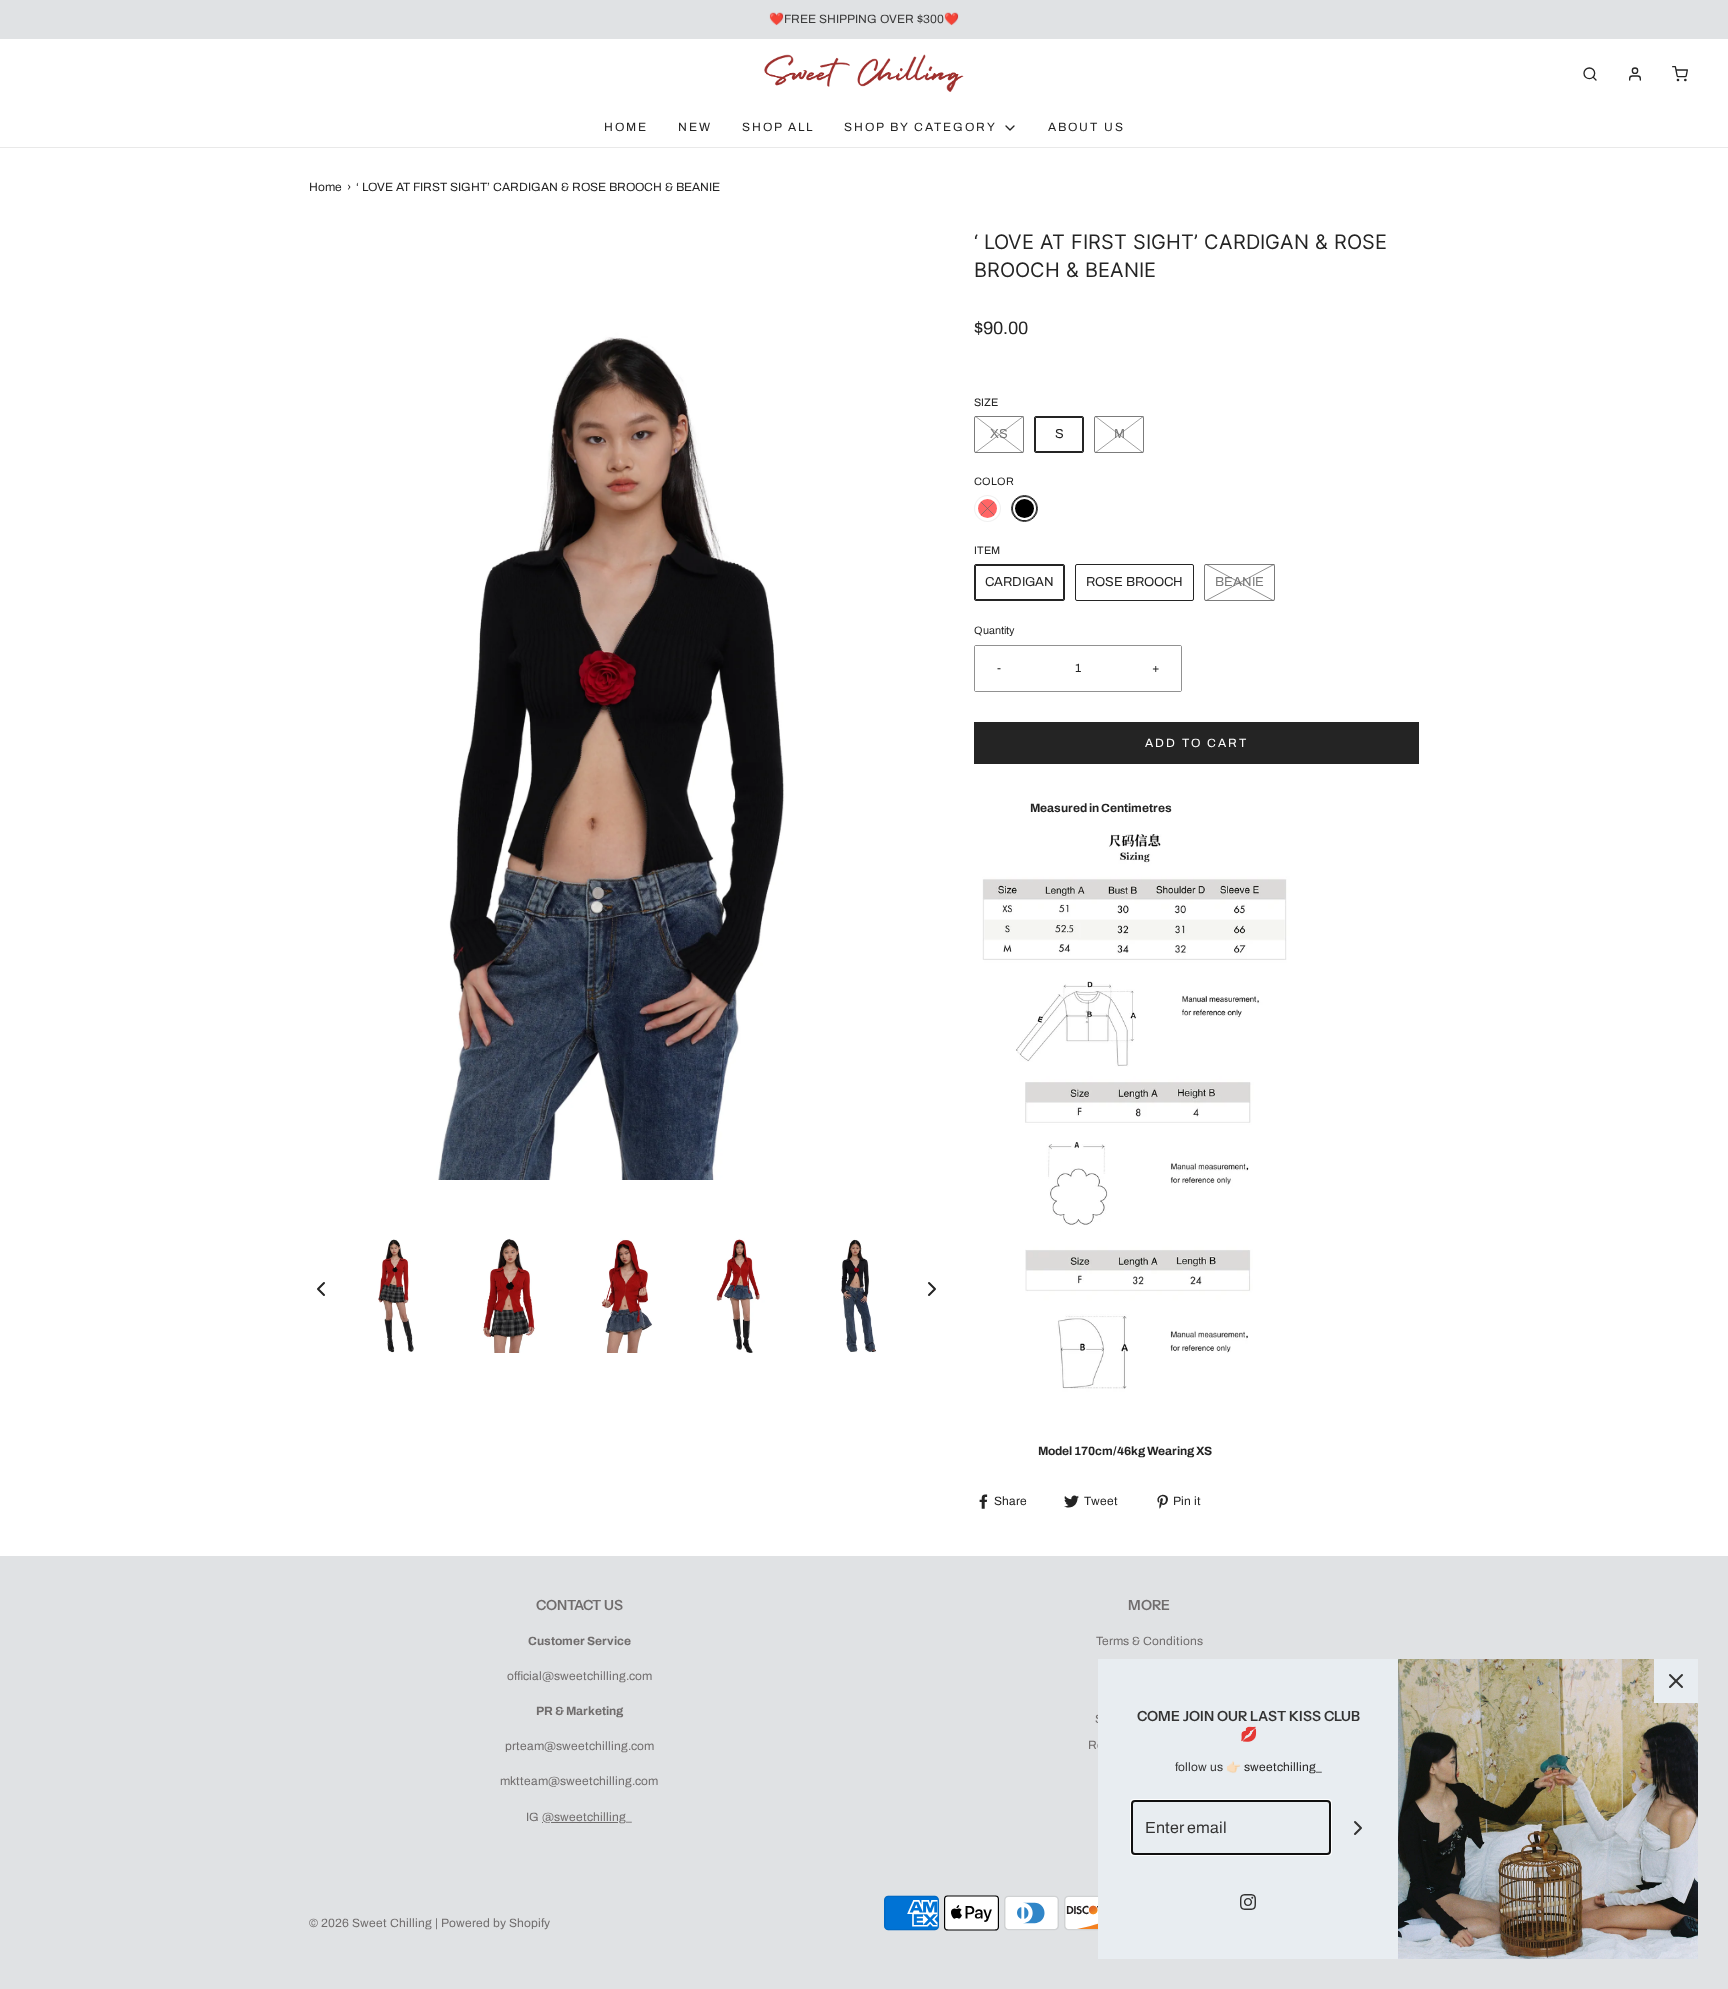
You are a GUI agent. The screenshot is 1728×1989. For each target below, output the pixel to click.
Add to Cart (1196, 743)
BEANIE (1239, 582)
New (695, 127)
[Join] (1358, 1827)
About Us (1086, 127)
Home (626, 127)
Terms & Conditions (1149, 1641)
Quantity (994, 630)
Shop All (778, 127)
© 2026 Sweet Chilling (370, 1923)
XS (999, 434)
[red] (987, 508)
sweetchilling (1280, 1767)
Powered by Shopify (495, 1923)
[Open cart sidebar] (1680, 73)
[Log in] (1635, 74)
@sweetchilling (584, 1817)
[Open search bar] (1590, 73)
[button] (321, 1289)
